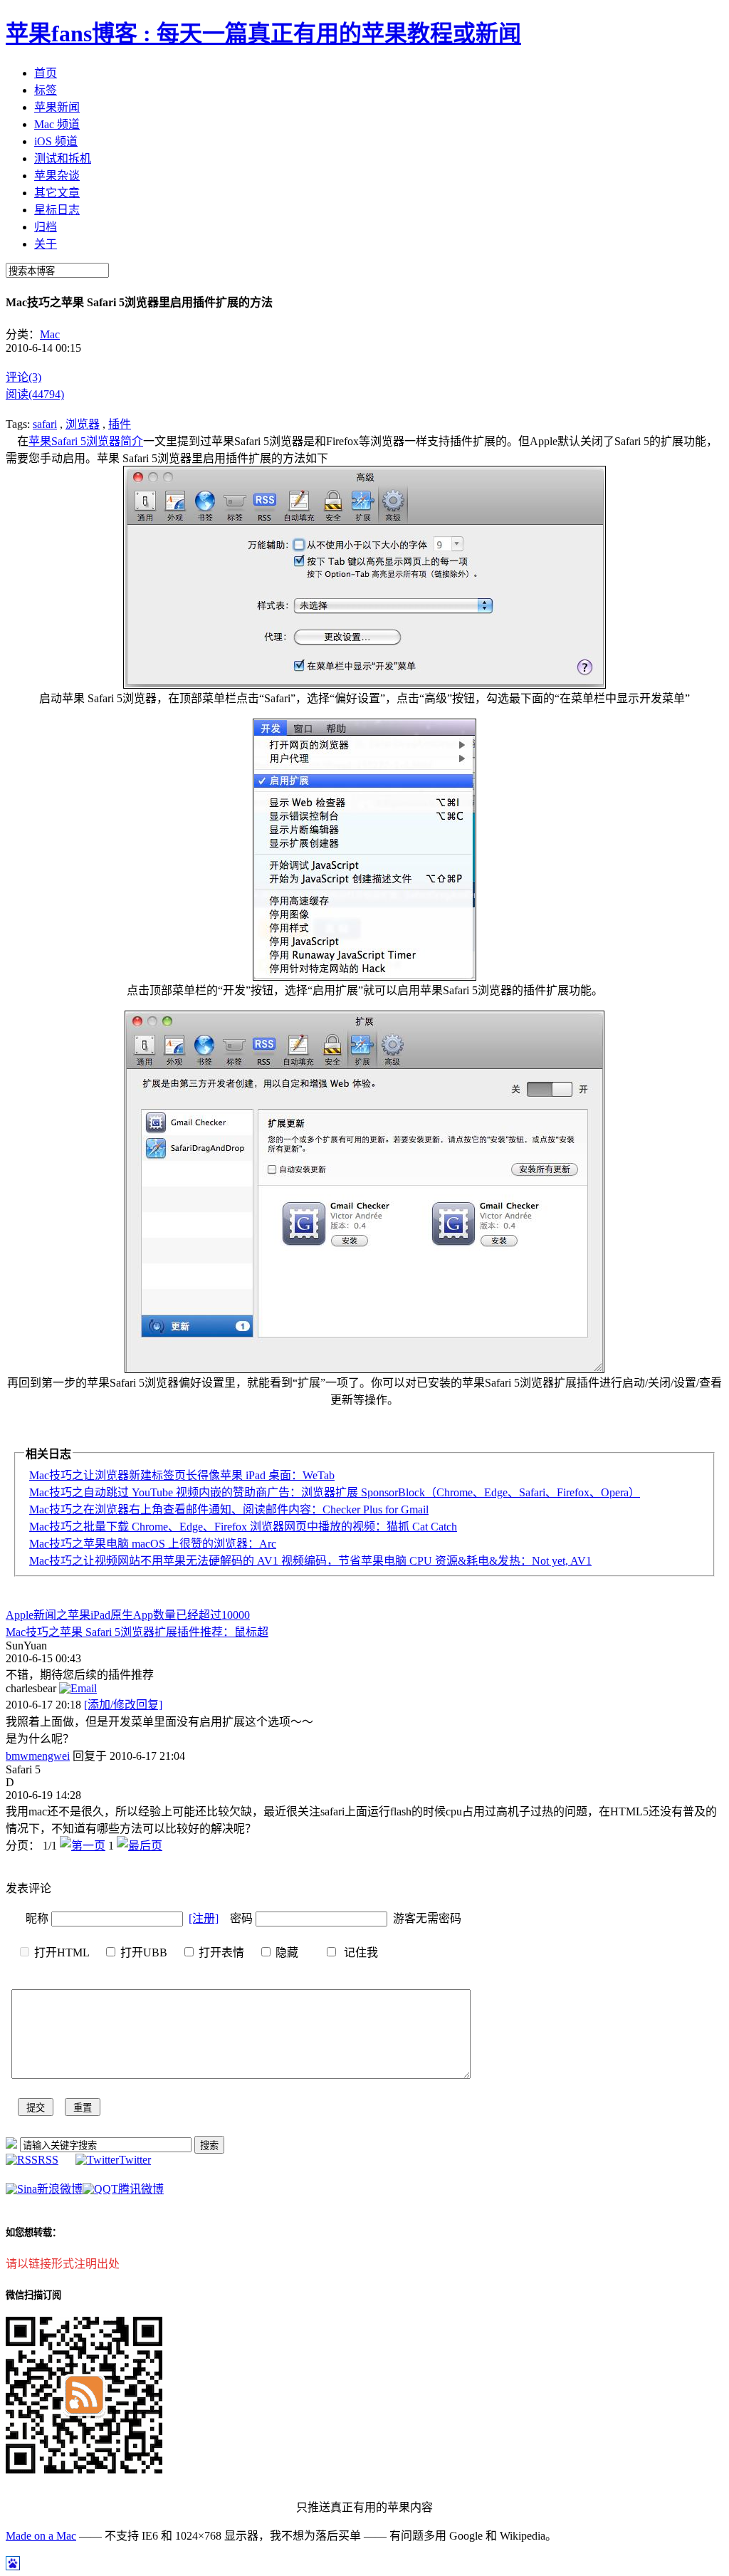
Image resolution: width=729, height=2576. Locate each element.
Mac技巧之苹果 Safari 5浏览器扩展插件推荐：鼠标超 (137, 1632)
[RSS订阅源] (11, 2145)
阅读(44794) (35, 394)
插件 (120, 424)
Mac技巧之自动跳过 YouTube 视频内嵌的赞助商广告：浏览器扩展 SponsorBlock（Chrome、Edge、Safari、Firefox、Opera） (335, 1492)
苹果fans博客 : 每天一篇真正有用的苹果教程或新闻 (263, 33)
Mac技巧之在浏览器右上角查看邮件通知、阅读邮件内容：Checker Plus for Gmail (229, 1509)
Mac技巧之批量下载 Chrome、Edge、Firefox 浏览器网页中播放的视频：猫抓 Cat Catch (243, 1527)
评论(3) (23, 377)
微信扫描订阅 (33, 2295)
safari (45, 424)
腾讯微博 (141, 2189)
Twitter (135, 2160)
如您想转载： (33, 2232)
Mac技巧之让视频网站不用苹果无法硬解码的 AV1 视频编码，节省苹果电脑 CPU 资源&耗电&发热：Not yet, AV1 (310, 1561)
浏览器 (83, 424)
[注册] (204, 1918)
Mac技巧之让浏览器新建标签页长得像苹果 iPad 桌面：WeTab (182, 1475)
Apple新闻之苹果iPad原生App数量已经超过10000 (128, 1615)
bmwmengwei (38, 1756)
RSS (48, 2160)
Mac (50, 334)
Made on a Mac (41, 2536)
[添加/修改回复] (123, 1705)
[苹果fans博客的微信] (84, 2470)
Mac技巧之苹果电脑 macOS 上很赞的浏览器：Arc (153, 1544)
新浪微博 (60, 2189)
